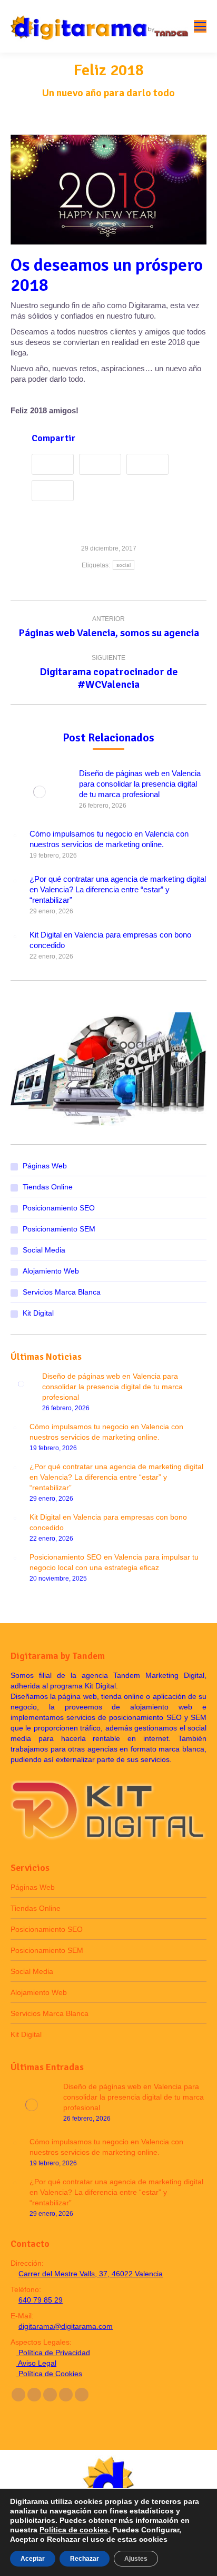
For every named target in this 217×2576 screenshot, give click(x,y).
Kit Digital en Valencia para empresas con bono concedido (110, 940)
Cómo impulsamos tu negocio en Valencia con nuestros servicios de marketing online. (109, 839)
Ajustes (136, 2559)
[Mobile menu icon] (200, 26)
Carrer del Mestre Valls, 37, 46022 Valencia (91, 2274)
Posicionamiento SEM (59, 1229)
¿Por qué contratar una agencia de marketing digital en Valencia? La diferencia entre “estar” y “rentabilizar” (118, 889)
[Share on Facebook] (55, 466)
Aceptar (33, 2559)
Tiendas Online (48, 1187)
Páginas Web (45, 1166)
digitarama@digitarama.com (66, 2326)
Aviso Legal (36, 2363)
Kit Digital (38, 1313)
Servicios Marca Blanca (62, 1292)
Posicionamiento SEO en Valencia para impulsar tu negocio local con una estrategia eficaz (114, 1562)
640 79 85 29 (41, 2300)
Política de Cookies (49, 2374)
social (124, 565)
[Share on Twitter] (103, 466)
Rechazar (85, 2559)
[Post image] (40, 792)
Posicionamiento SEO (59, 1208)
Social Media (44, 1250)
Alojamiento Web (51, 1271)
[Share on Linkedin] (55, 492)
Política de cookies (74, 2530)
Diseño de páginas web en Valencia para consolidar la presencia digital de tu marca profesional (140, 784)
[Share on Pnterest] (150, 466)
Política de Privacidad (53, 2353)
